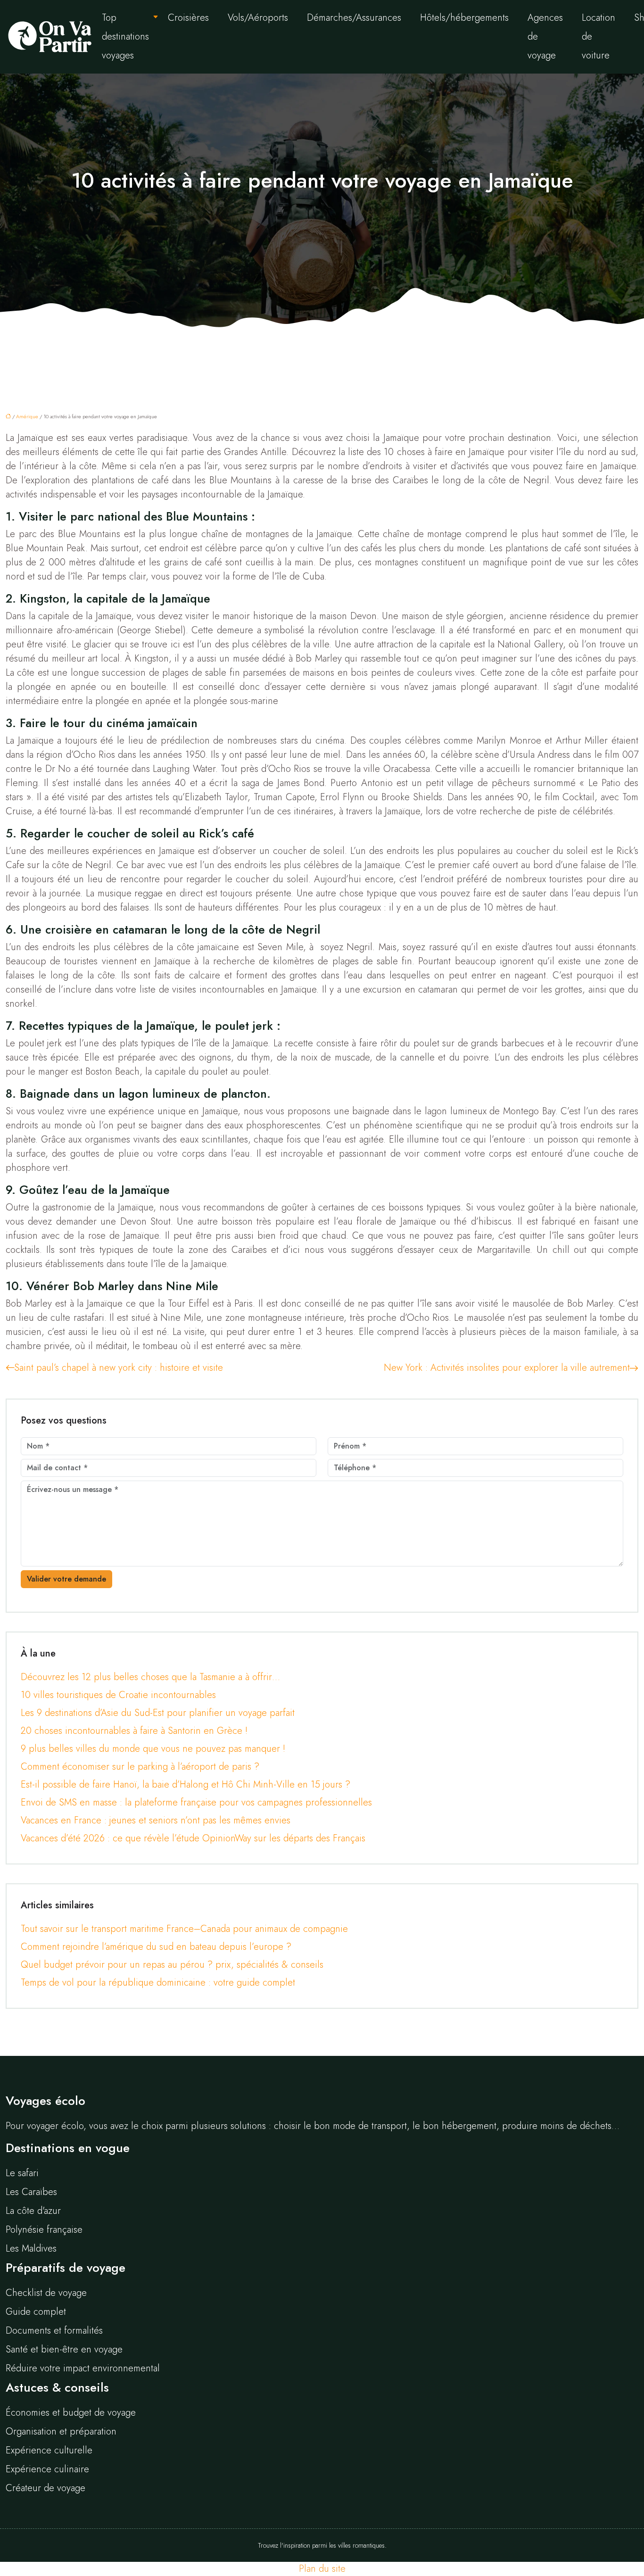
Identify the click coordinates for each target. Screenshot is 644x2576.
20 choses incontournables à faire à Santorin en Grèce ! (134, 1731)
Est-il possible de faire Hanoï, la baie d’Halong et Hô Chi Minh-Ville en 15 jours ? (186, 1785)
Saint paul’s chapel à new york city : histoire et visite (119, 1368)
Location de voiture (599, 37)
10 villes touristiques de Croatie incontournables (118, 1695)
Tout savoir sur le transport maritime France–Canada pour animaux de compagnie (184, 1929)
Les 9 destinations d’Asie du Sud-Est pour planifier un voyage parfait (158, 1713)
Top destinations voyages (125, 37)
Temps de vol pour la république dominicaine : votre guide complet (158, 1983)
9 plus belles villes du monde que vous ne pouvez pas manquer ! (153, 1749)
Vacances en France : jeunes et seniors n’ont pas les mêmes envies (156, 1820)
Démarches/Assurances (354, 18)
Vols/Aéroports (258, 18)
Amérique (27, 416)
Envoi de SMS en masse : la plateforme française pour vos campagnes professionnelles (196, 1802)
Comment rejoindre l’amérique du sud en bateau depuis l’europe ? (156, 1947)
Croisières (188, 18)
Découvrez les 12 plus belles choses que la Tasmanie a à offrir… (150, 1677)
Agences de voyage (545, 37)
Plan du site (322, 2569)
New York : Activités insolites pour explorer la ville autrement (507, 1368)
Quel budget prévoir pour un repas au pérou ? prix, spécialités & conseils (172, 1965)
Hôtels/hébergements (464, 18)
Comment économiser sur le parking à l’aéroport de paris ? (140, 1767)
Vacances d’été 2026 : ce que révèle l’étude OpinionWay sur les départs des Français (193, 1838)
